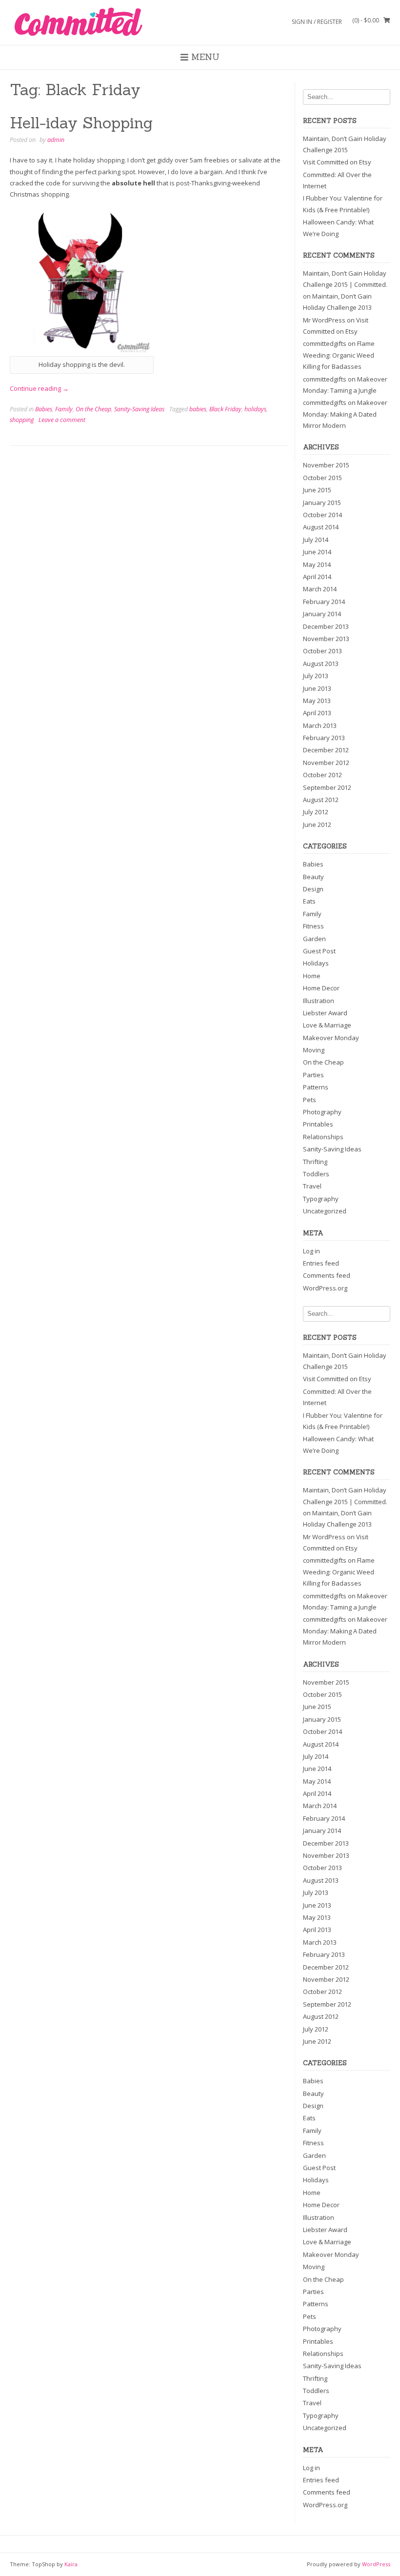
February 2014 (324, 602)
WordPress (376, 2564)
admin (56, 140)
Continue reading (39, 388)
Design (313, 889)
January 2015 (322, 503)
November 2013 (326, 639)
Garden (314, 939)
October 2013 (322, 651)
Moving (314, 1050)
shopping (22, 420)
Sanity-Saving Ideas (139, 409)
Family (64, 409)
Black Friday (225, 409)
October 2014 (322, 515)
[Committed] (78, 22)
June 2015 (317, 490)
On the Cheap (93, 409)
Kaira (71, 2564)
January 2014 (322, 614)
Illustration (319, 1001)
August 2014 (321, 527)
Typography (321, 1199)
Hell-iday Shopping (81, 123)
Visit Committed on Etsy (337, 162)
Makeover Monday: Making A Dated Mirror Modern (345, 414)
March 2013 (320, 725)
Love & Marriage (327, 1025)
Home (312, 976)
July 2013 (316, 676)
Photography (322, 1112)
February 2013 (324, 738)
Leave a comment (62, 420)
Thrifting (315, 1162)
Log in (311, 1251)
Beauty (313, 877)
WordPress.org (325, 1288)
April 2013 (317, 713)
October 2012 (322, 775)
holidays (255, 409)
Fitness (313, 926)
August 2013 (321, 664)
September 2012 (327, 787)
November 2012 (326, 763)
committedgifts (325, 343)
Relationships (323, 1137)
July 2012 (316, 812)
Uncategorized (325, 1211)
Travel (312, 1186)
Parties (313, 1075)
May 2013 (317, 701)
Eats (309, 901)
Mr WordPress (324, 320)
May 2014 (317, 564)
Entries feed (321, 1263)
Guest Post (319, 951)
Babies (44, 409)
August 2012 (321, 800)
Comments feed (327, 1275)
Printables (318, 1124)
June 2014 (317, 552)
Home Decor (321, 988)
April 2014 (317, 577)
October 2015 (322, 478)
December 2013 (326, 626)
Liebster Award (325, 1013)
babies (198, 409)
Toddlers (316, 1174)
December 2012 (326, 750)
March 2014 (320, 589)
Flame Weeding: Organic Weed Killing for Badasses (339, 355)
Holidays (316, 963)
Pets (310, 1100)
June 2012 (317, 825)
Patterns (316, 1087)
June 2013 (317, 688)
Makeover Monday (331, 1038)
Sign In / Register (317, 22)
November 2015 (326, 465)
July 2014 (316, 540)
